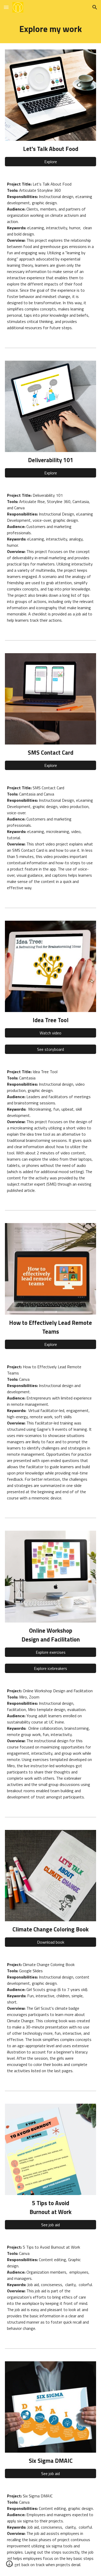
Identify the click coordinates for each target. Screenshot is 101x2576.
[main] (51, 29)
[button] (6, 7)
